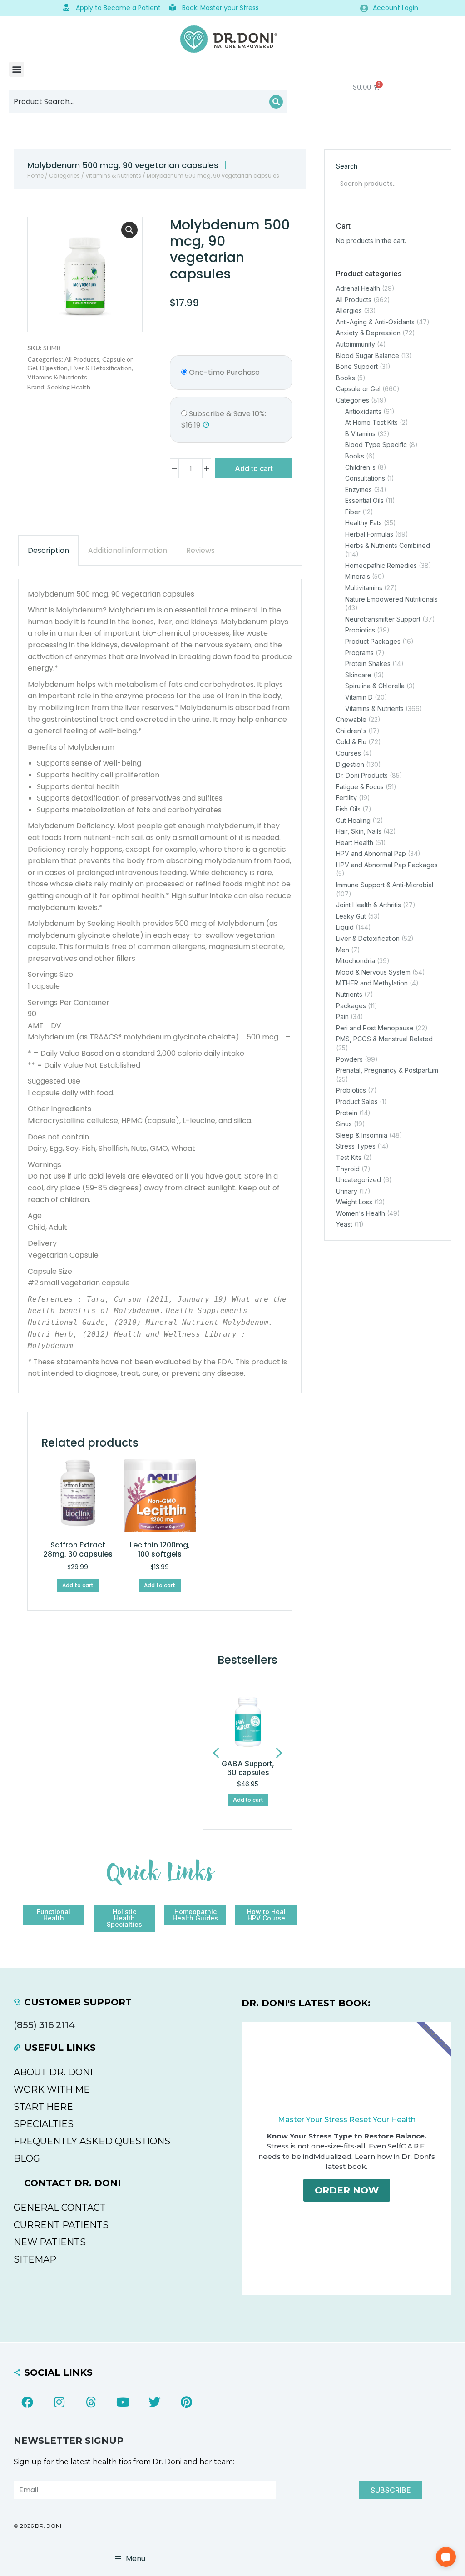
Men (343, 949)
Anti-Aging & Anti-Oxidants (375, 321)
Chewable (351, 719)
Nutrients (349, 994)
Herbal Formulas (369, 534)
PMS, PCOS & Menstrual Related (384, 1039)
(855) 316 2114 (44, 2025)
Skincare (358, 674)
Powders (349, 1059)
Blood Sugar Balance (368, 355)
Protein (347, 1112)
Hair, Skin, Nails (359, 831)
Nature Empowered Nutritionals (391, 599)
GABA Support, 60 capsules (248, 1768)
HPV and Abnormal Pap (371, 853)
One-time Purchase (223, 372)
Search (347, 166)
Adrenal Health (358, 288)
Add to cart (254, 468)
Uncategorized (359, 1180)
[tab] (48, 550)
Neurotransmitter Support (383, 619)
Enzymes (359, 489)
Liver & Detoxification (101, 368)
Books (346, 377)
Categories (64, 176)
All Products (82, 359)
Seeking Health (69, 387)
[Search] (276, 102)
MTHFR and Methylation (372, 983)
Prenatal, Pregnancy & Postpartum (387, 1070)
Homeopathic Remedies (381, 565)
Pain (342, 1017)
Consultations (365, 478)
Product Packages (373, 641)
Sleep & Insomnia (362, 1135)
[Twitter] (154, 2402)
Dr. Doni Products (362, 775)
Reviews (200, 550)
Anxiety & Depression (368, 333)
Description (48, 550)
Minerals (358, 576)
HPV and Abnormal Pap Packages (387, 864)
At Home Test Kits (371, 422)
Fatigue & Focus (360, 786)
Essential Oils (364, 500)
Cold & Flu (351, 742)
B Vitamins (360, 433)
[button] (17, 69)
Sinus (344, 1124)
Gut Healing (353, 820)
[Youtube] (123, 2402)
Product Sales (357, 1102)
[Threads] (91, 2402)
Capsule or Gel (358, 389)
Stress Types (356, 1146)
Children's (360, 467)
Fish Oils (348, 809)
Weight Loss (354, 1202)
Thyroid (348, 1168)
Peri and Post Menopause (375, 1027)
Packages (351, 1005)
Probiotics (360, 630)
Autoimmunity (356, 344)
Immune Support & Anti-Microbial (385, 885)
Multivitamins (364, 588)
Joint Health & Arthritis (369, 905)
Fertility (346, 798)
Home (35, 176)
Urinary (347, 1191)
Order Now (347, 2190)
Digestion (54, 368)
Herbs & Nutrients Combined (388, 545)
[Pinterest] (186, 2402)
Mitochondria (356, 961)
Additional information (128, 550)
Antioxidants (363, 411)
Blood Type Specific (376, 445)
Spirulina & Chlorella (375, 686)
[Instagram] (59, 2402)
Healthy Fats (364, 523)
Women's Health (361, 1213)
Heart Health (355, 842)
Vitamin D (359, 697)
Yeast (344, 1224)
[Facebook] (27, 2402)
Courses (349, 753)
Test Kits (349, 1157)
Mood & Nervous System (373, 972)
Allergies (349, 311)
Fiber (353, 511)
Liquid (345, 927)
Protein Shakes (368, 664)
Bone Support (357, 366)
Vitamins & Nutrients (113, 176)
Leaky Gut (351, 916)
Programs (359, 652)
